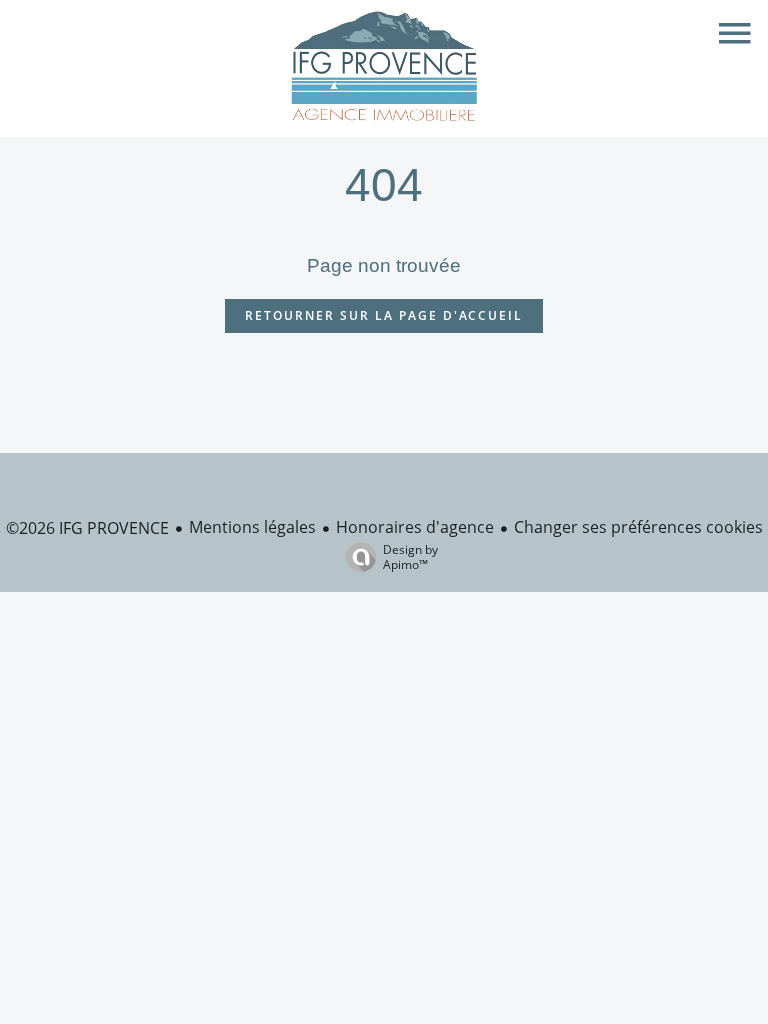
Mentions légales (252, 527)
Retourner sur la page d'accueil (384, 315)
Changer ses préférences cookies (638, 527)
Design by (410, 556)
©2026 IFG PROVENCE (87, 528)
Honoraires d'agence (415, 527)
